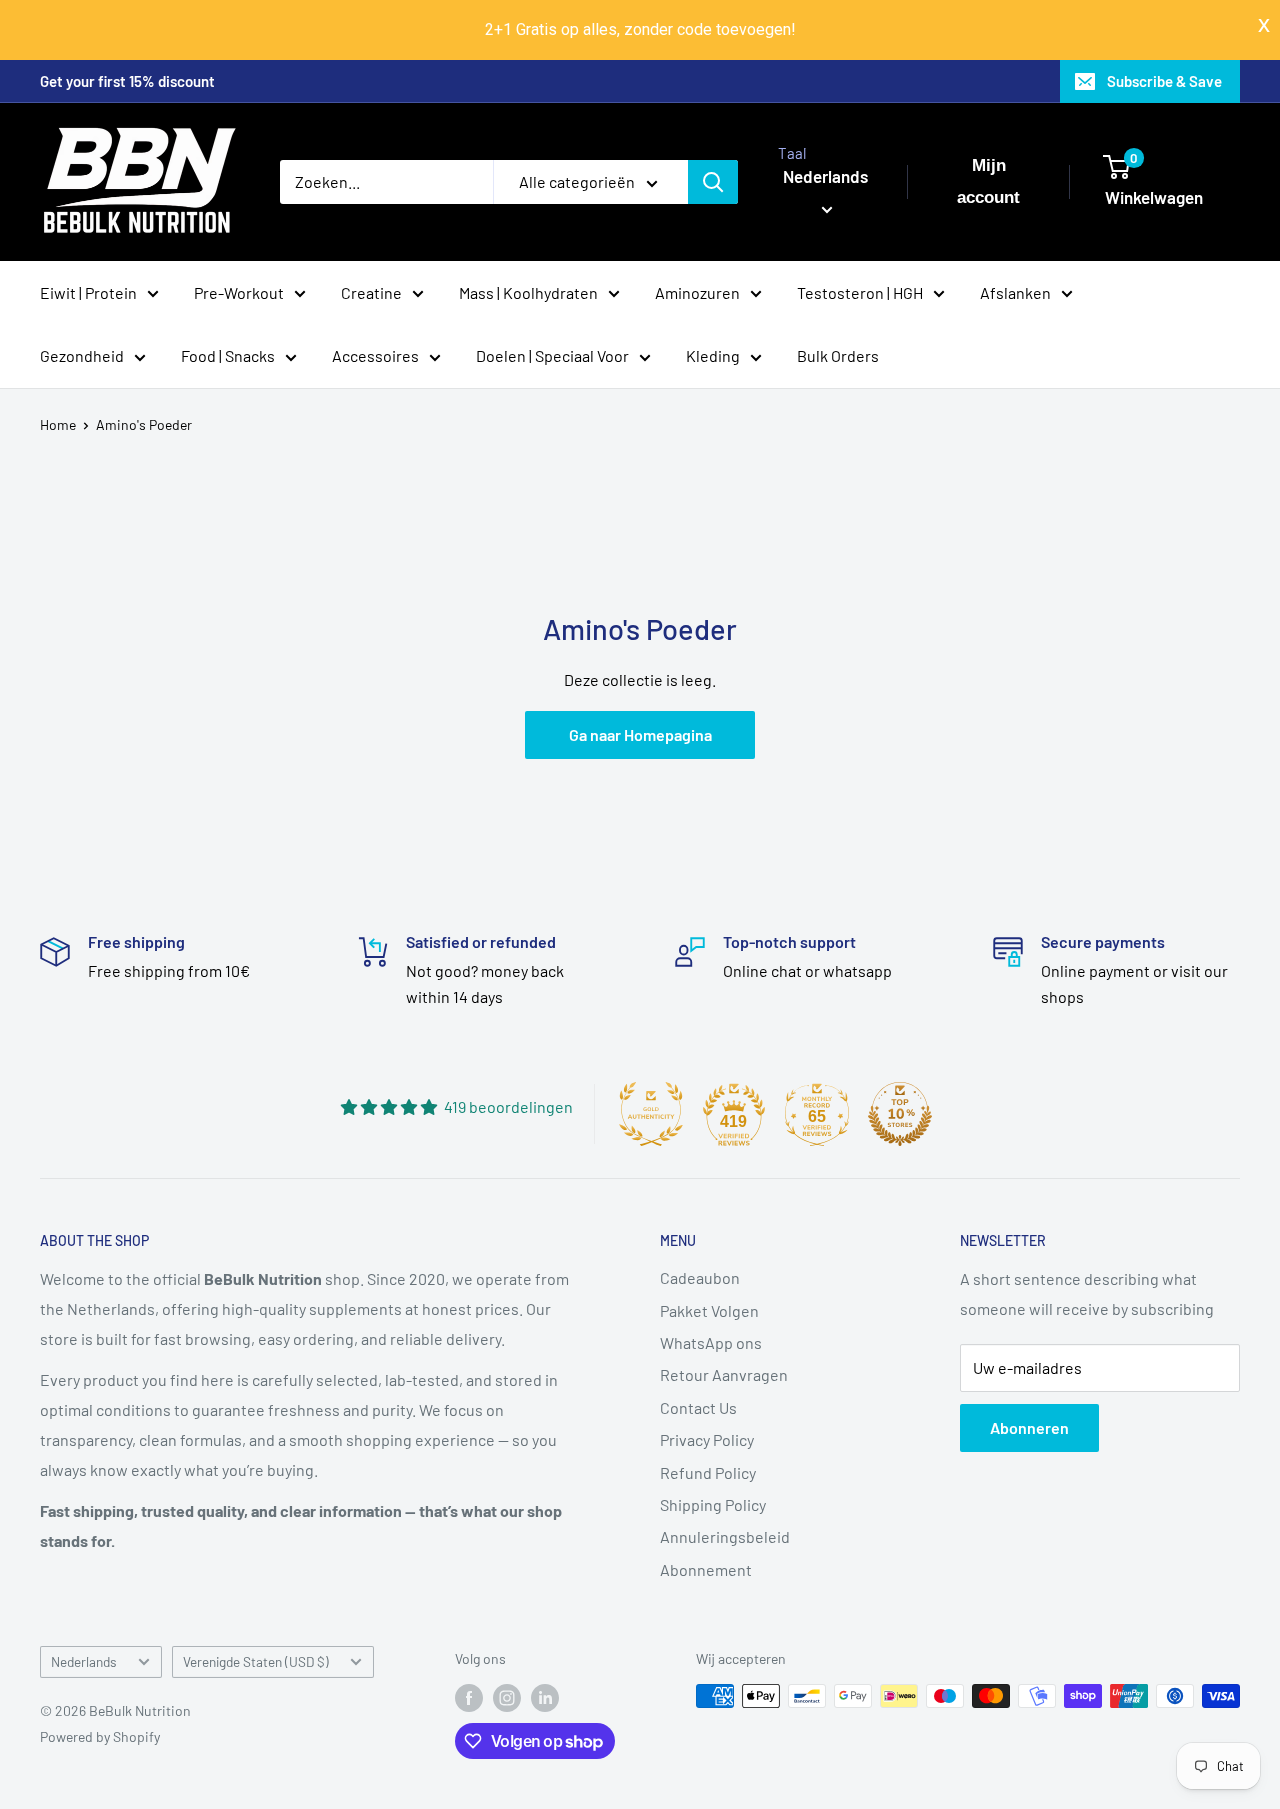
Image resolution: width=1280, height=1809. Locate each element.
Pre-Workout (239, 291)
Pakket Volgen (709, 1310)
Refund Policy (708, 1472)
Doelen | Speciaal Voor (552, 355)
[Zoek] (713, 182)
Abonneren (1029, 1427)
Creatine (371, 291)
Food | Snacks (228, 355)
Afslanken (1015, 291)
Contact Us (698, 1407)
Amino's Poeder (144, 424)
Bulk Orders (838, 355)
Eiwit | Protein (88, 291)
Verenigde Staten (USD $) (256, 1661)
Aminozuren (697, 291)
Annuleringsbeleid (725, 1536)
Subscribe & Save (1164, 81)
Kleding (713, 355)
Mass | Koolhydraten (528, 291)
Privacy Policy (707, 1439)
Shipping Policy (713, 1504)
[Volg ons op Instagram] (507, 1698)
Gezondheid (82, 355)
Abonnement (706, 1569)
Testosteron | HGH (860, 291)
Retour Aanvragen (724, 1374)
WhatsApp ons (711, 1342)
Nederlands (84, 1661)
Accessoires (375, 355)
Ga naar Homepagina (640, 734)
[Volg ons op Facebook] (469, 1698)
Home (58, 424)
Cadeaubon (700, 1277)
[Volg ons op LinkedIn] (545, 1698)
